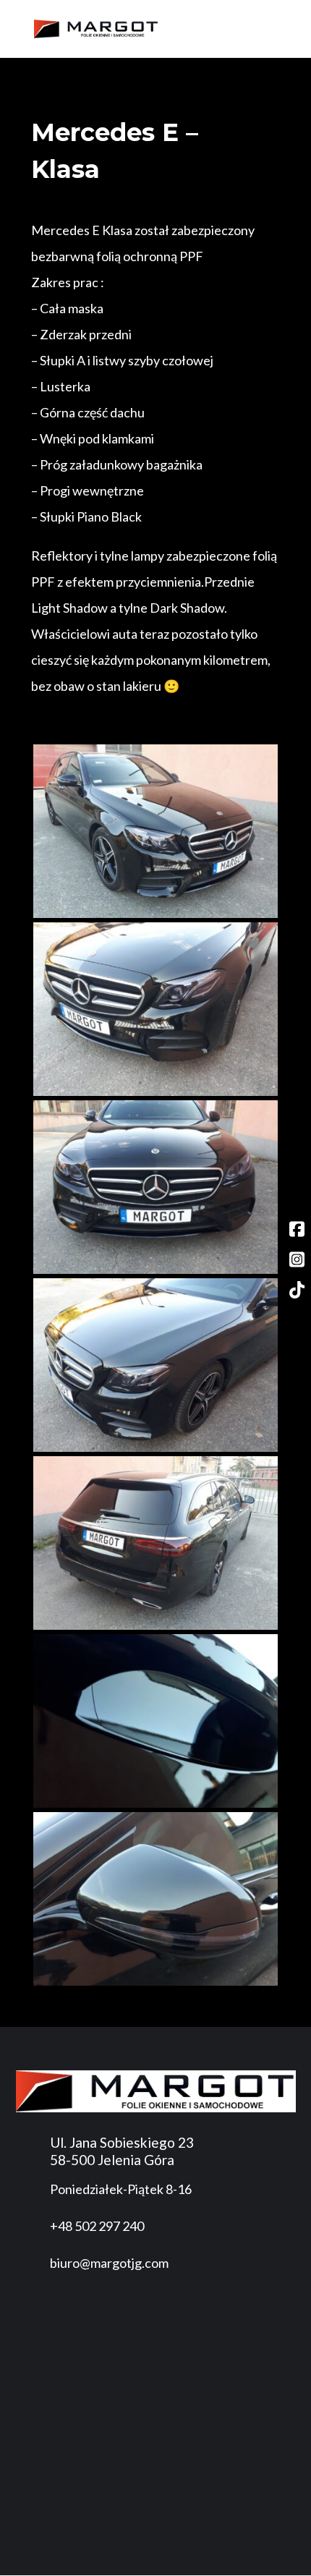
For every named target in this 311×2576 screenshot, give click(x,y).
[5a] (155, 1626)
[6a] (155, 1804)
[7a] (155, 1982)
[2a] (155, 1092)
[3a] (155, 1270)
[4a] (155, 1448)
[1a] (155, 914)
